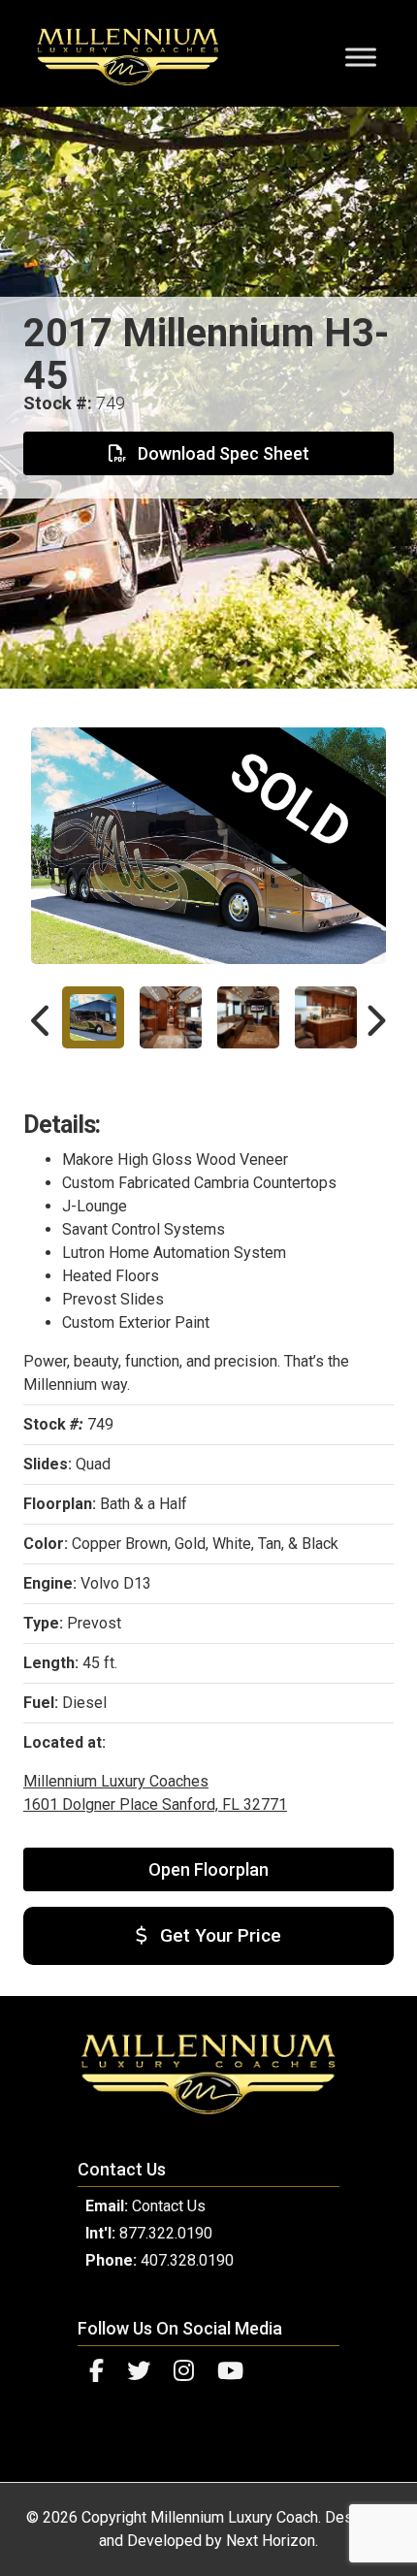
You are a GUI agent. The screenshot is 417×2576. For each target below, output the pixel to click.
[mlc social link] (96, 2371)
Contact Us (169, 2206)
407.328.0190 (187, 2260)
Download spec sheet (222, 453)
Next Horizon (271, 2541)
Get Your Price (218, 1935)
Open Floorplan (208, 1869)
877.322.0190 (166, 2233)
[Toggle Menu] (361, 57)
